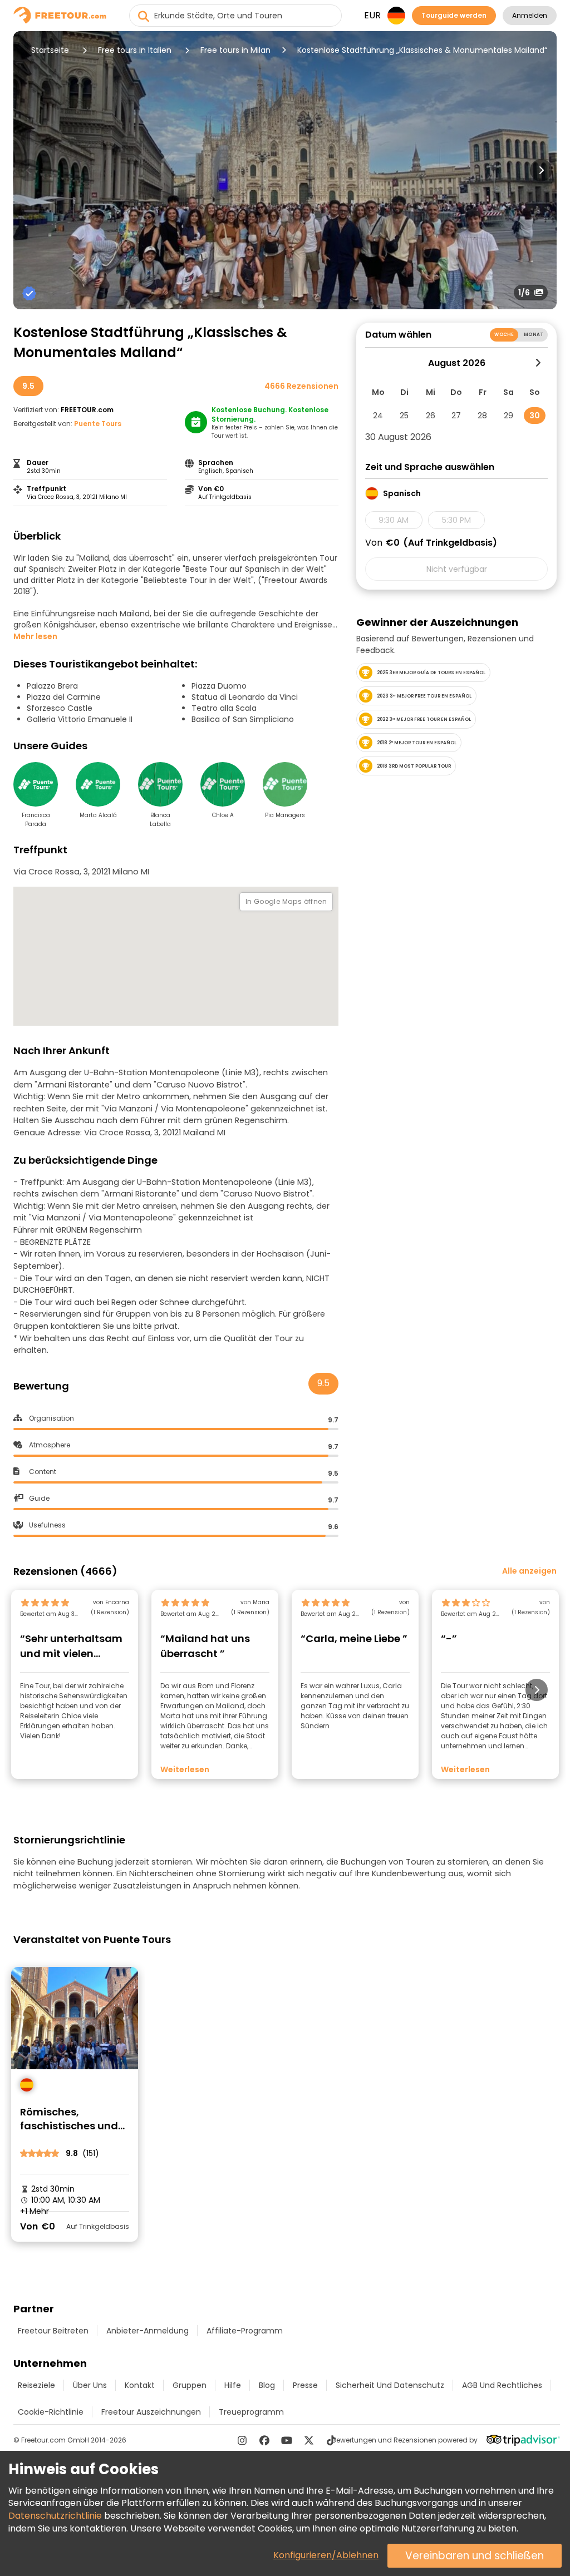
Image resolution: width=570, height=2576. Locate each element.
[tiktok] (331, 2440)
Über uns (90, 2385)
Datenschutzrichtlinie (55, 2516)
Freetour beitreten (53, 2331)
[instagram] (242, 2440)
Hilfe (233, 2385)
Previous (29, 170)
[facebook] (264, 2440)
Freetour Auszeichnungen (151, 2412)
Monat (534, 335)
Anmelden (530, 15)
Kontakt (140, 2385)
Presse (305, 2385)
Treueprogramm (251, 2412)
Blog (267, 2385)
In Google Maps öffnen (286, 901)
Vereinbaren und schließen (475, 2556)
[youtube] (287, 2440)
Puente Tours (98, 424)
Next (541, 170)
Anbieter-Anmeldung (148, 2331)
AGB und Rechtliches (502, 2385)
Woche (504, 335)
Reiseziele (36, 2385)
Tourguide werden (454, 15)
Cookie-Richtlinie (51, 2412)
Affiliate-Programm (245, 2331)
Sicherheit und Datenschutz (390, 2385)
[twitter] (309, 2440)
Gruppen (190, 2385)
